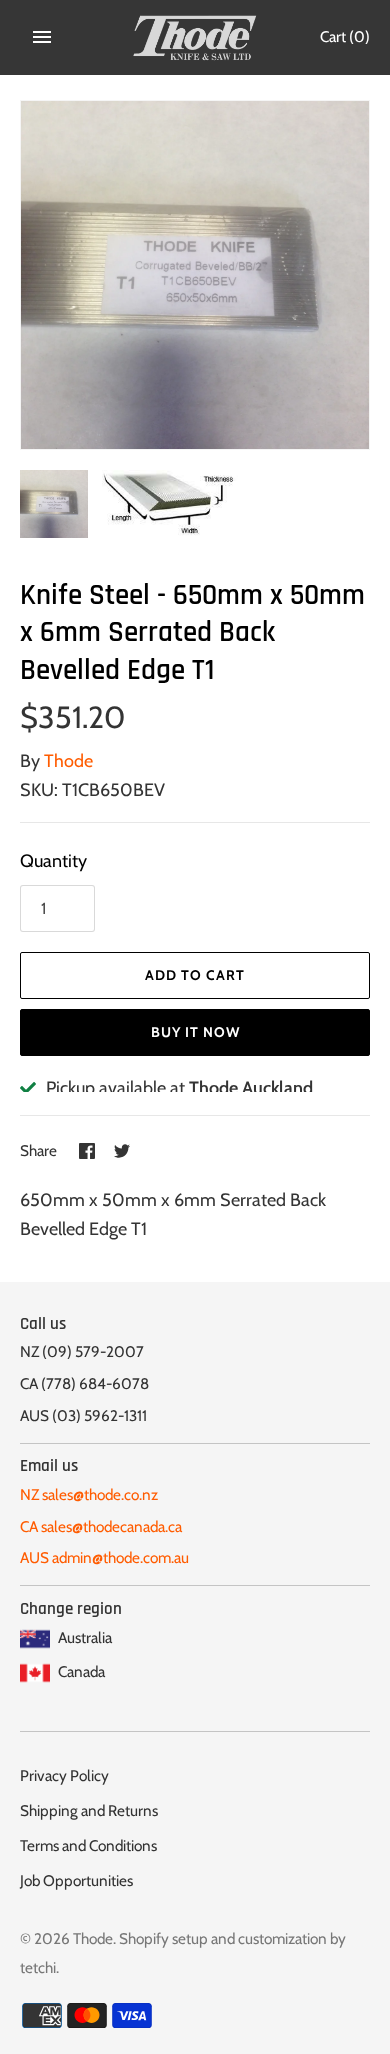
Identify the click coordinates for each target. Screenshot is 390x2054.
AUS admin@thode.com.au (104, 1557)
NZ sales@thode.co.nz (89, 1494)
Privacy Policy (64, 1775)
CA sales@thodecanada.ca (101, 1526)
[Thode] (195, 37)
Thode (68, 761)
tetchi (38, 1967)
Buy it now (195, 1032)
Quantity (53, 861)
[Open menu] (42, 37)
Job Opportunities (76, 1880)
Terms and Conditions (88, 1845)
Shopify (144, 1938)
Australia (83, 1637)
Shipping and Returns (89, 1810)
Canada (80, 1671)
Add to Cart (195, 975)
